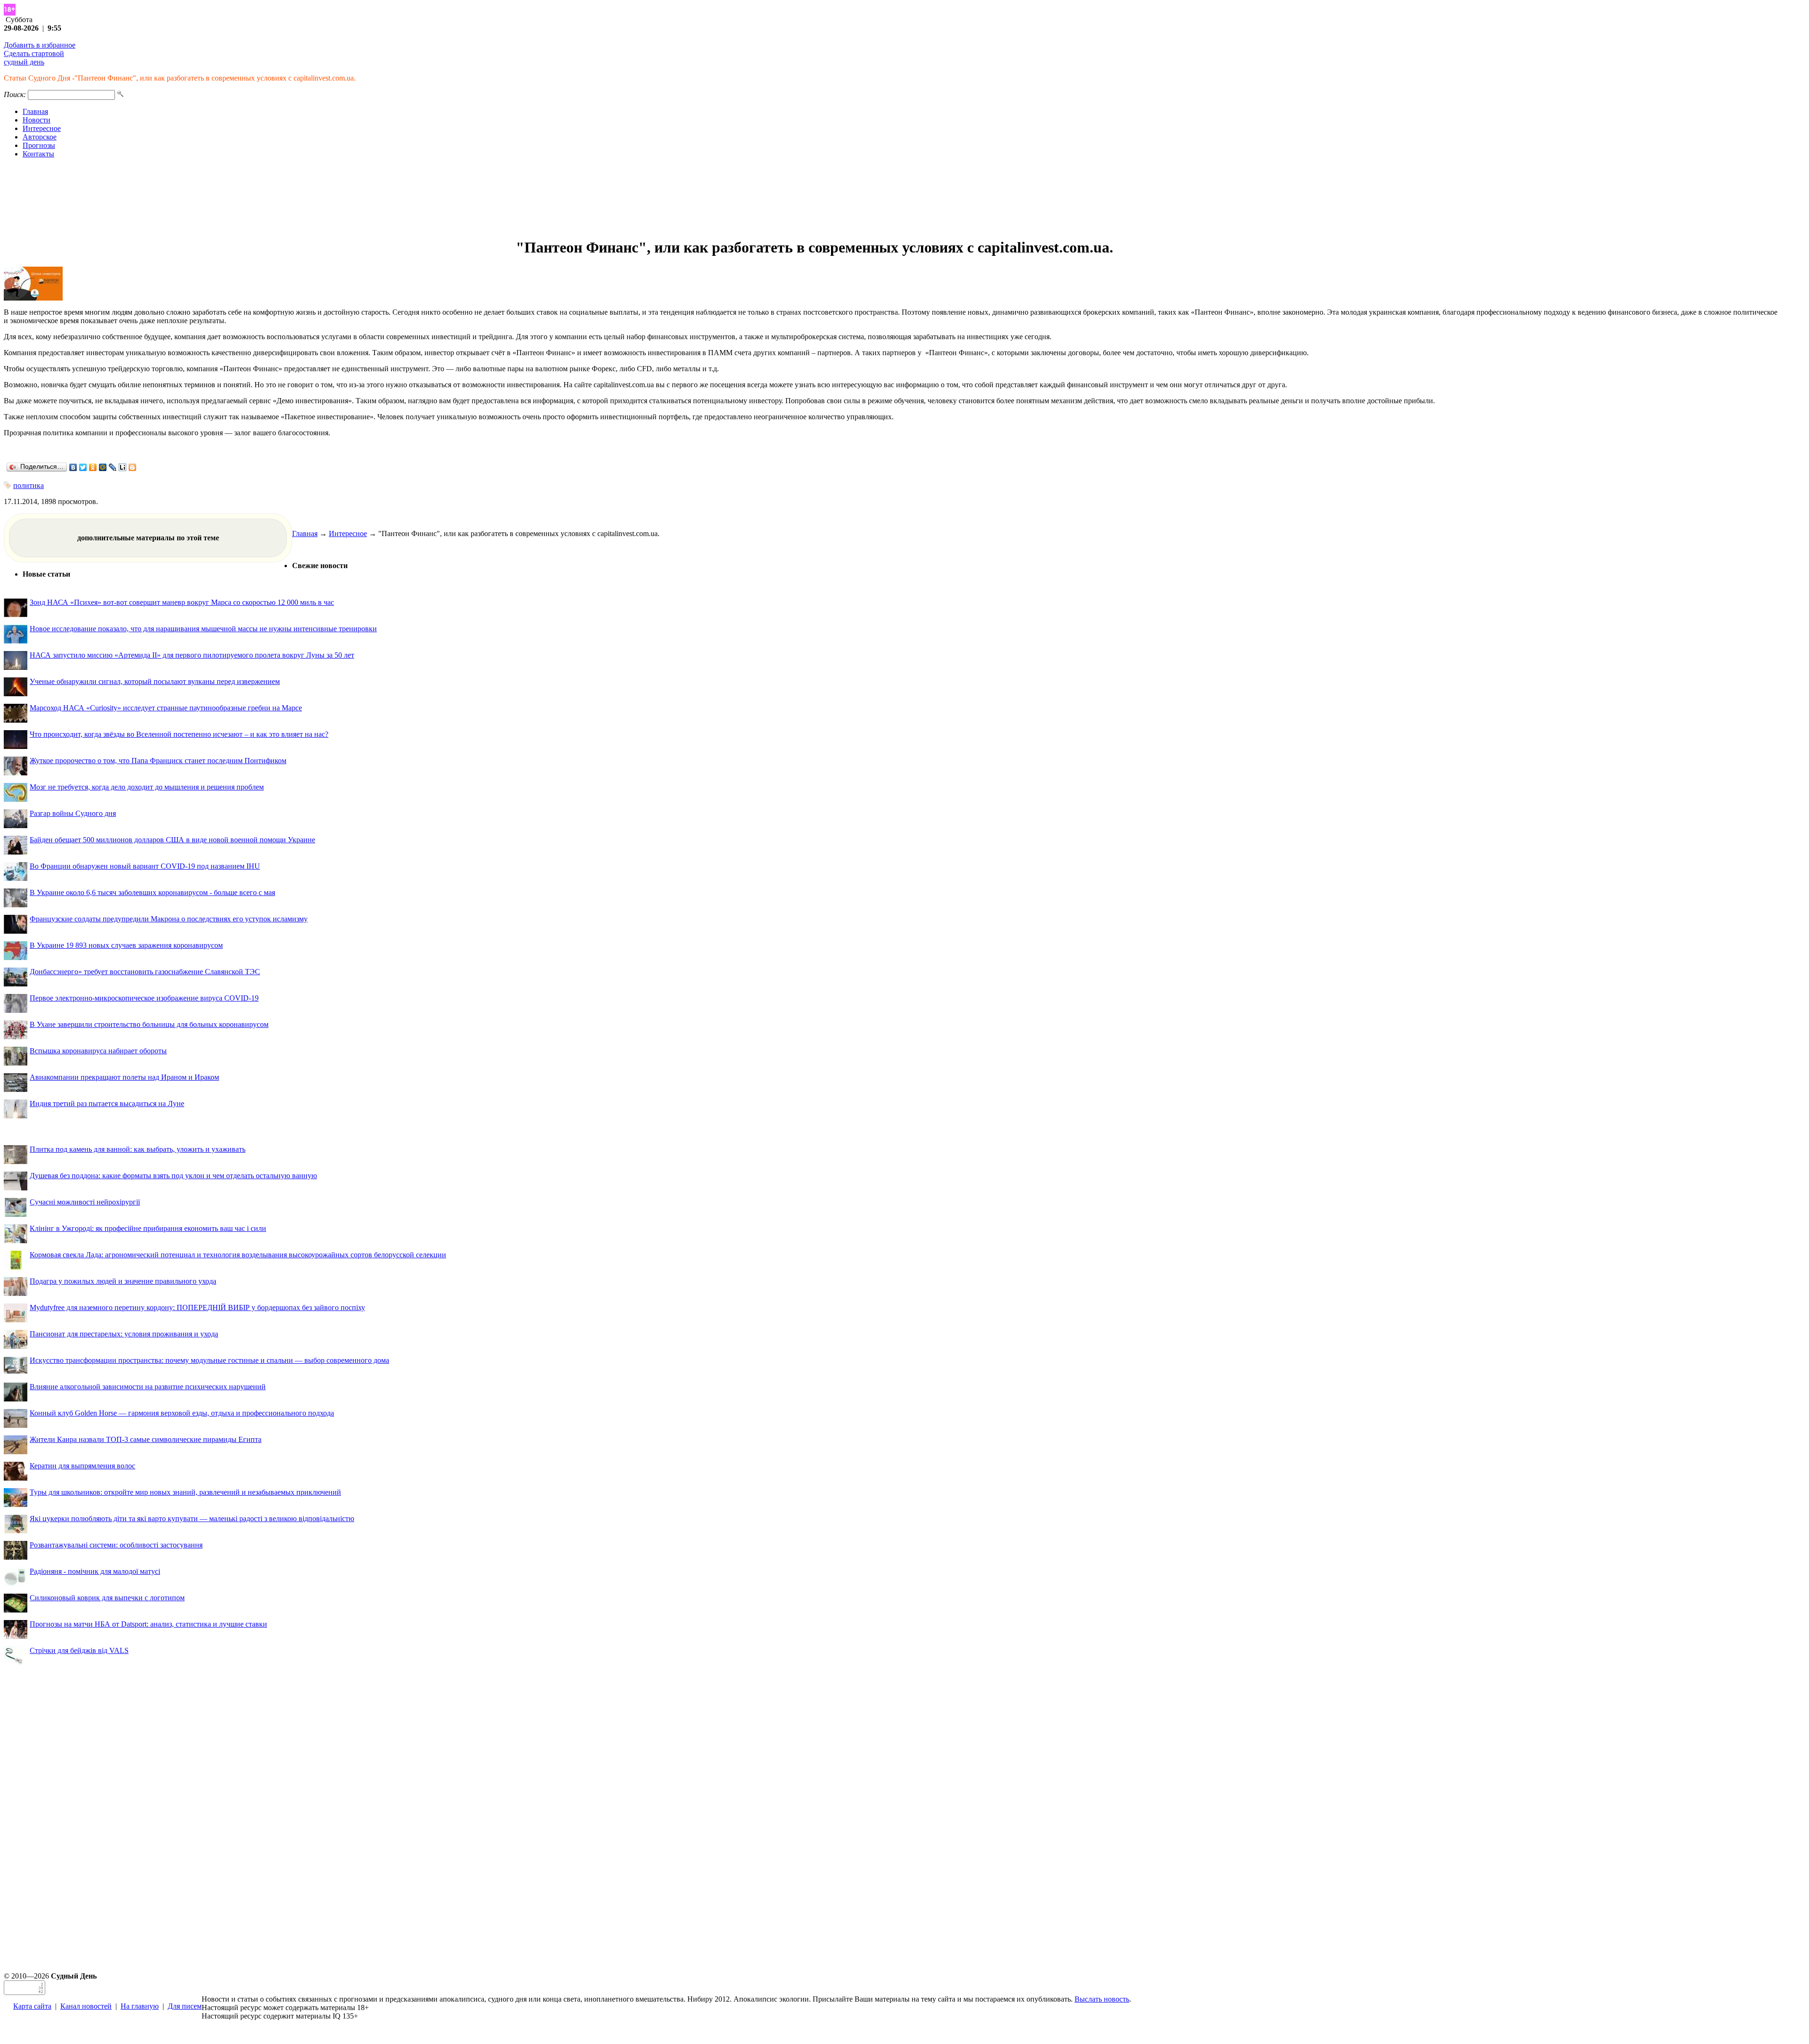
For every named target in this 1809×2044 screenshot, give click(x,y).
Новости (37, 120)
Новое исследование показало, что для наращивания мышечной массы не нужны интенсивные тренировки (203, 629)
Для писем (185, 2006)
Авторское (40, 137)
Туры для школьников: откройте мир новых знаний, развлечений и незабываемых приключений (185, 1492)
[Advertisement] (904, 198)
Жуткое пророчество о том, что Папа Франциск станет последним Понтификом (158, 761)
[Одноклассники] (93, 467)
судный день (24, 62)
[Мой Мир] (103, 467)
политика (29, 485)
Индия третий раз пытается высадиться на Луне (107, 1103)
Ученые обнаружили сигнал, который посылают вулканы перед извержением (155, 681)
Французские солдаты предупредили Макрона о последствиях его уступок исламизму (169, 919)
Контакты (38, 154)
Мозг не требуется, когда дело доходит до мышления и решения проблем (147, 787)
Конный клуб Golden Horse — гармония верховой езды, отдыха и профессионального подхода (182, 1413)
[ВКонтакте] (73, 467)
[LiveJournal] (113, 467)
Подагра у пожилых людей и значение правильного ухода (123, 1281)
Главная (35, 111)
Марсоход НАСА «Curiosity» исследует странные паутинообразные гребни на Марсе (166, 708)
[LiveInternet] (123, 467)
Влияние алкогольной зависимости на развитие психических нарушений (148, 1387)
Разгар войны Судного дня (73, 813)
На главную (140, 2006)
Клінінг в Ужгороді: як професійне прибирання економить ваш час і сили (148, 1228)
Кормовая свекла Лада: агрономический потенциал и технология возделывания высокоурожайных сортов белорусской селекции (238, 1255)
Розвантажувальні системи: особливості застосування (116, 1545)
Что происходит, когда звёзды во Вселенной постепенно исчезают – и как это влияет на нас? (179, 734)
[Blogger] (133, 467)
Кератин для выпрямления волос (82, 1466)
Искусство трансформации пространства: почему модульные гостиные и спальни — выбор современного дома (209, 1360)
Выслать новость (1102, 1999)
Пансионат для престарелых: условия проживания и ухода (124, 1334)
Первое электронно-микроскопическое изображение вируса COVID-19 (144, 998)
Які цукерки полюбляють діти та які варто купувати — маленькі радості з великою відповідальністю (192, 1519)
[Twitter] (83, 467)
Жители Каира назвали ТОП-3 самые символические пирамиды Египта (146, 1439)
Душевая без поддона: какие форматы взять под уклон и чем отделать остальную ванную (173, 1176)
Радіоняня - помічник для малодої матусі (95, 1571)
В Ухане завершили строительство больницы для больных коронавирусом (149, 1024)
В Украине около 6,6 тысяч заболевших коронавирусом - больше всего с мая (152, 892)
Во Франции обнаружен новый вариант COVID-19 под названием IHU (145, 866)
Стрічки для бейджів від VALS (79, 1650)
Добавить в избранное (40, 45)
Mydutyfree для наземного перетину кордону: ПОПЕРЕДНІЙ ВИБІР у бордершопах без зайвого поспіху (197, 1307)
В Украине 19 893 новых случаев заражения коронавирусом (126, 945)
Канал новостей (86, 2006)
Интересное (42, 128)
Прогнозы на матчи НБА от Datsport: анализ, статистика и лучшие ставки (148, 1624)
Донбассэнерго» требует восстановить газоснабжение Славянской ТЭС (145, 972)
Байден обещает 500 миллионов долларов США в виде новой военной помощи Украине (172, 840)
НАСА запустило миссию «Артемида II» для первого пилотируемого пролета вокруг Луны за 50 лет (192, 655)
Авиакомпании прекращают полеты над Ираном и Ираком (124, 1077)
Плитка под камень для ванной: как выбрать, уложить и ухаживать (138, 1149)
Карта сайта (32, 2006)
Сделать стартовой (34, 53)
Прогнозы (39, 145)
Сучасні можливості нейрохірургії (85, 1202)
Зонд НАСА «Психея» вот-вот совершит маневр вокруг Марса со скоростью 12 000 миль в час (182, 602)
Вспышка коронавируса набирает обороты (98, 1051)
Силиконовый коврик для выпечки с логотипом (107, 1598)
